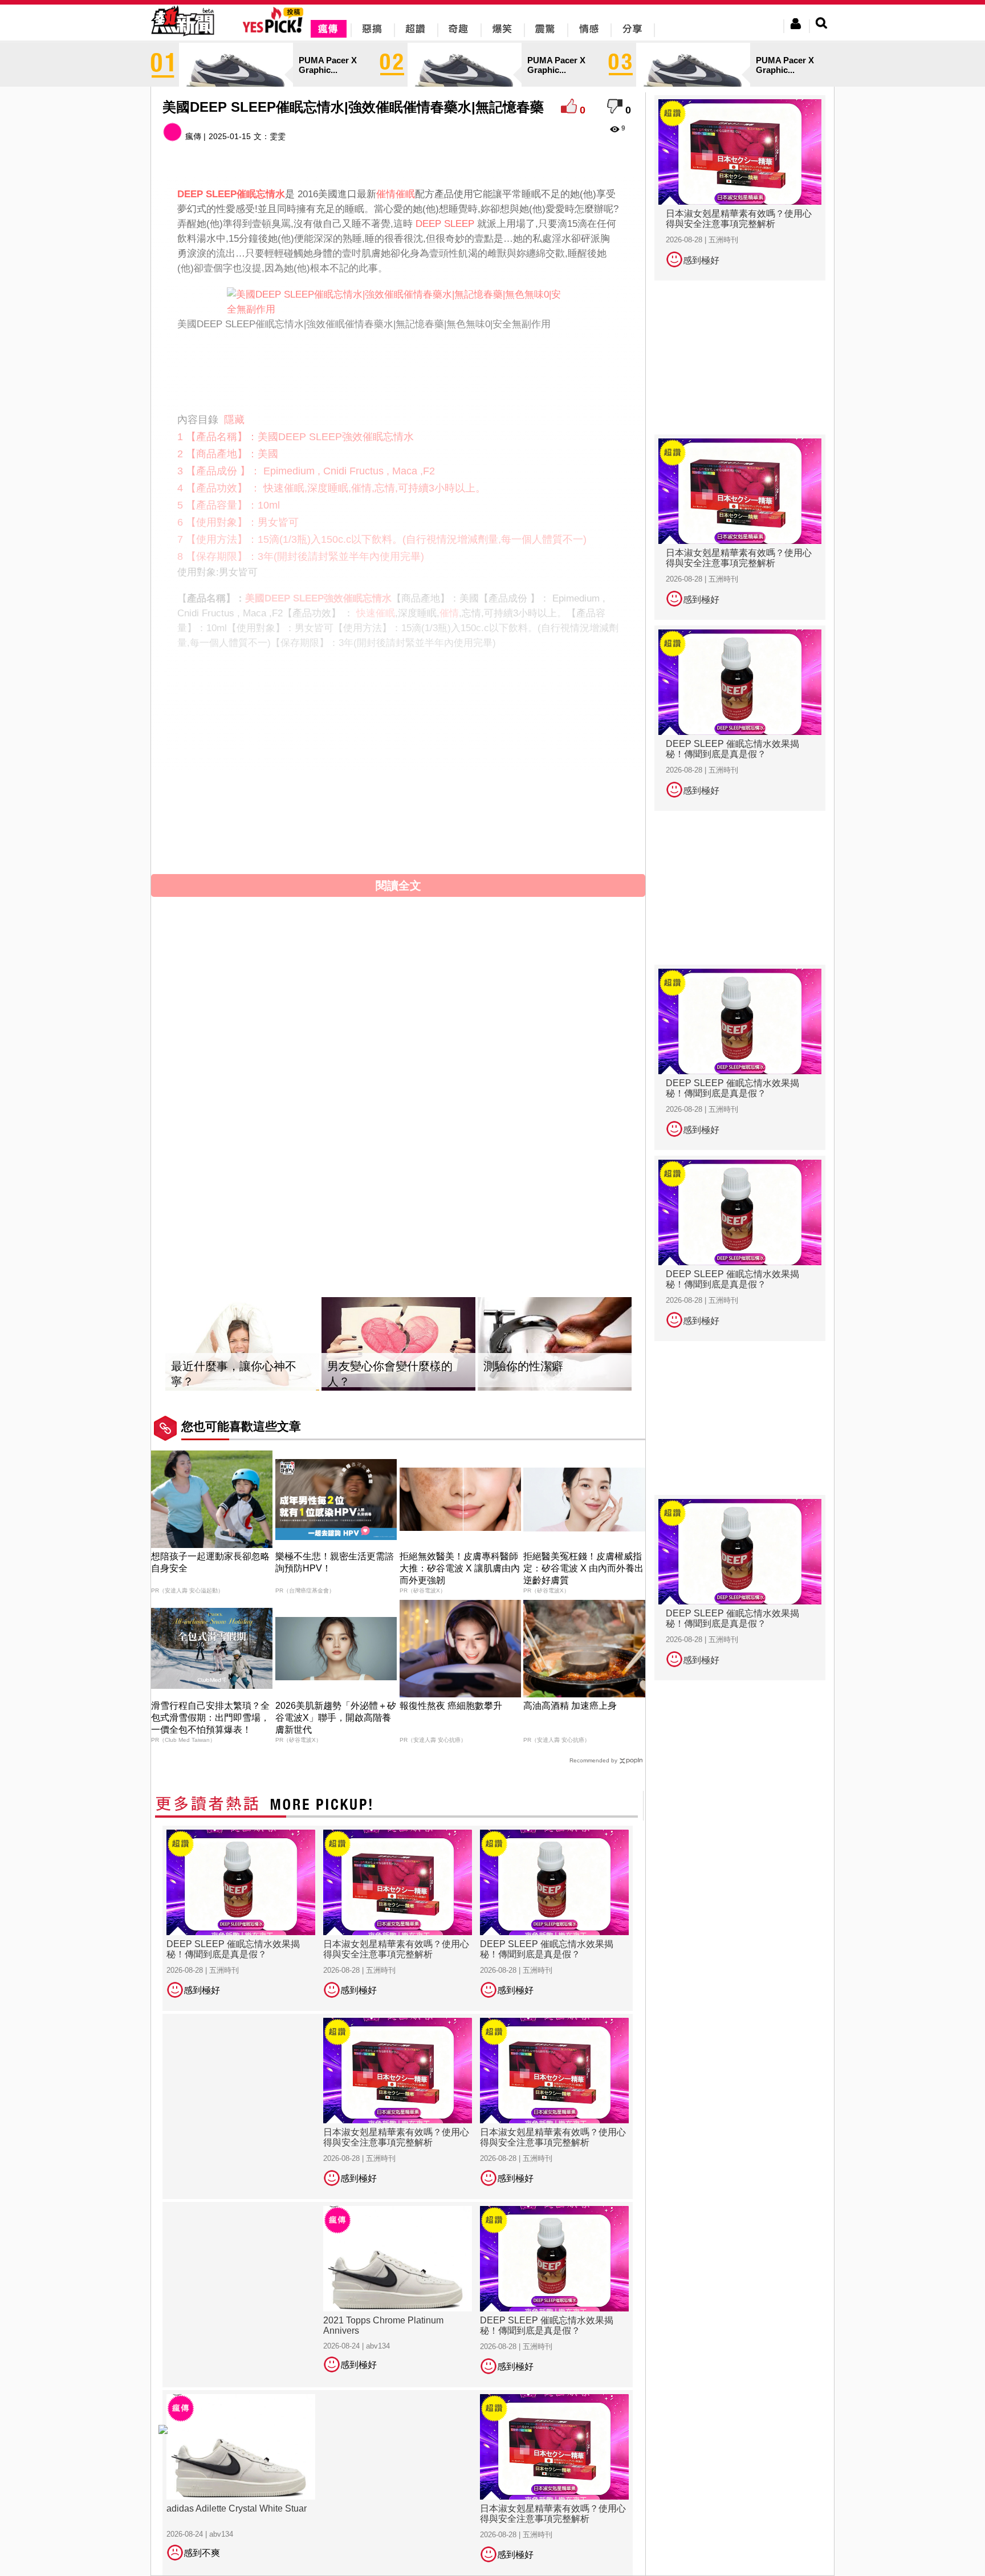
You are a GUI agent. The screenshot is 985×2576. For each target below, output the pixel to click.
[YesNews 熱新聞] (182, 37)
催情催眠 (396, 194)
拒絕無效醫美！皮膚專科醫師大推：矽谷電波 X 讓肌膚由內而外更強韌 (460, 1568)
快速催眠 (376, 613)
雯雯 (278, 136)
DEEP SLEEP (445, 224)
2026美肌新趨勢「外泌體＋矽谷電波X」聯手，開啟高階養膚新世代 (336, 1718)
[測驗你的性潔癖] (555, 1344)
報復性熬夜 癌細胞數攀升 (451, 1706)
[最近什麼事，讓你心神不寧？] (242, 1344)
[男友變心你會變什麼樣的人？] (398, 1344)
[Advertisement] (398, 369)
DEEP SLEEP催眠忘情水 (328, 823)
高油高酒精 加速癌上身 (570, 1706)
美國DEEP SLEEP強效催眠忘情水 (318, 598)
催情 (449, 613)
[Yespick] (276, 31)
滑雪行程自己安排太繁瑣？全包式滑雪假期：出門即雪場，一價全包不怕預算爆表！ (210, 1718)
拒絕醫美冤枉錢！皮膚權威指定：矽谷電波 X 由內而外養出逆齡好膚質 (583, 1568)
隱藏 (234, 420)
